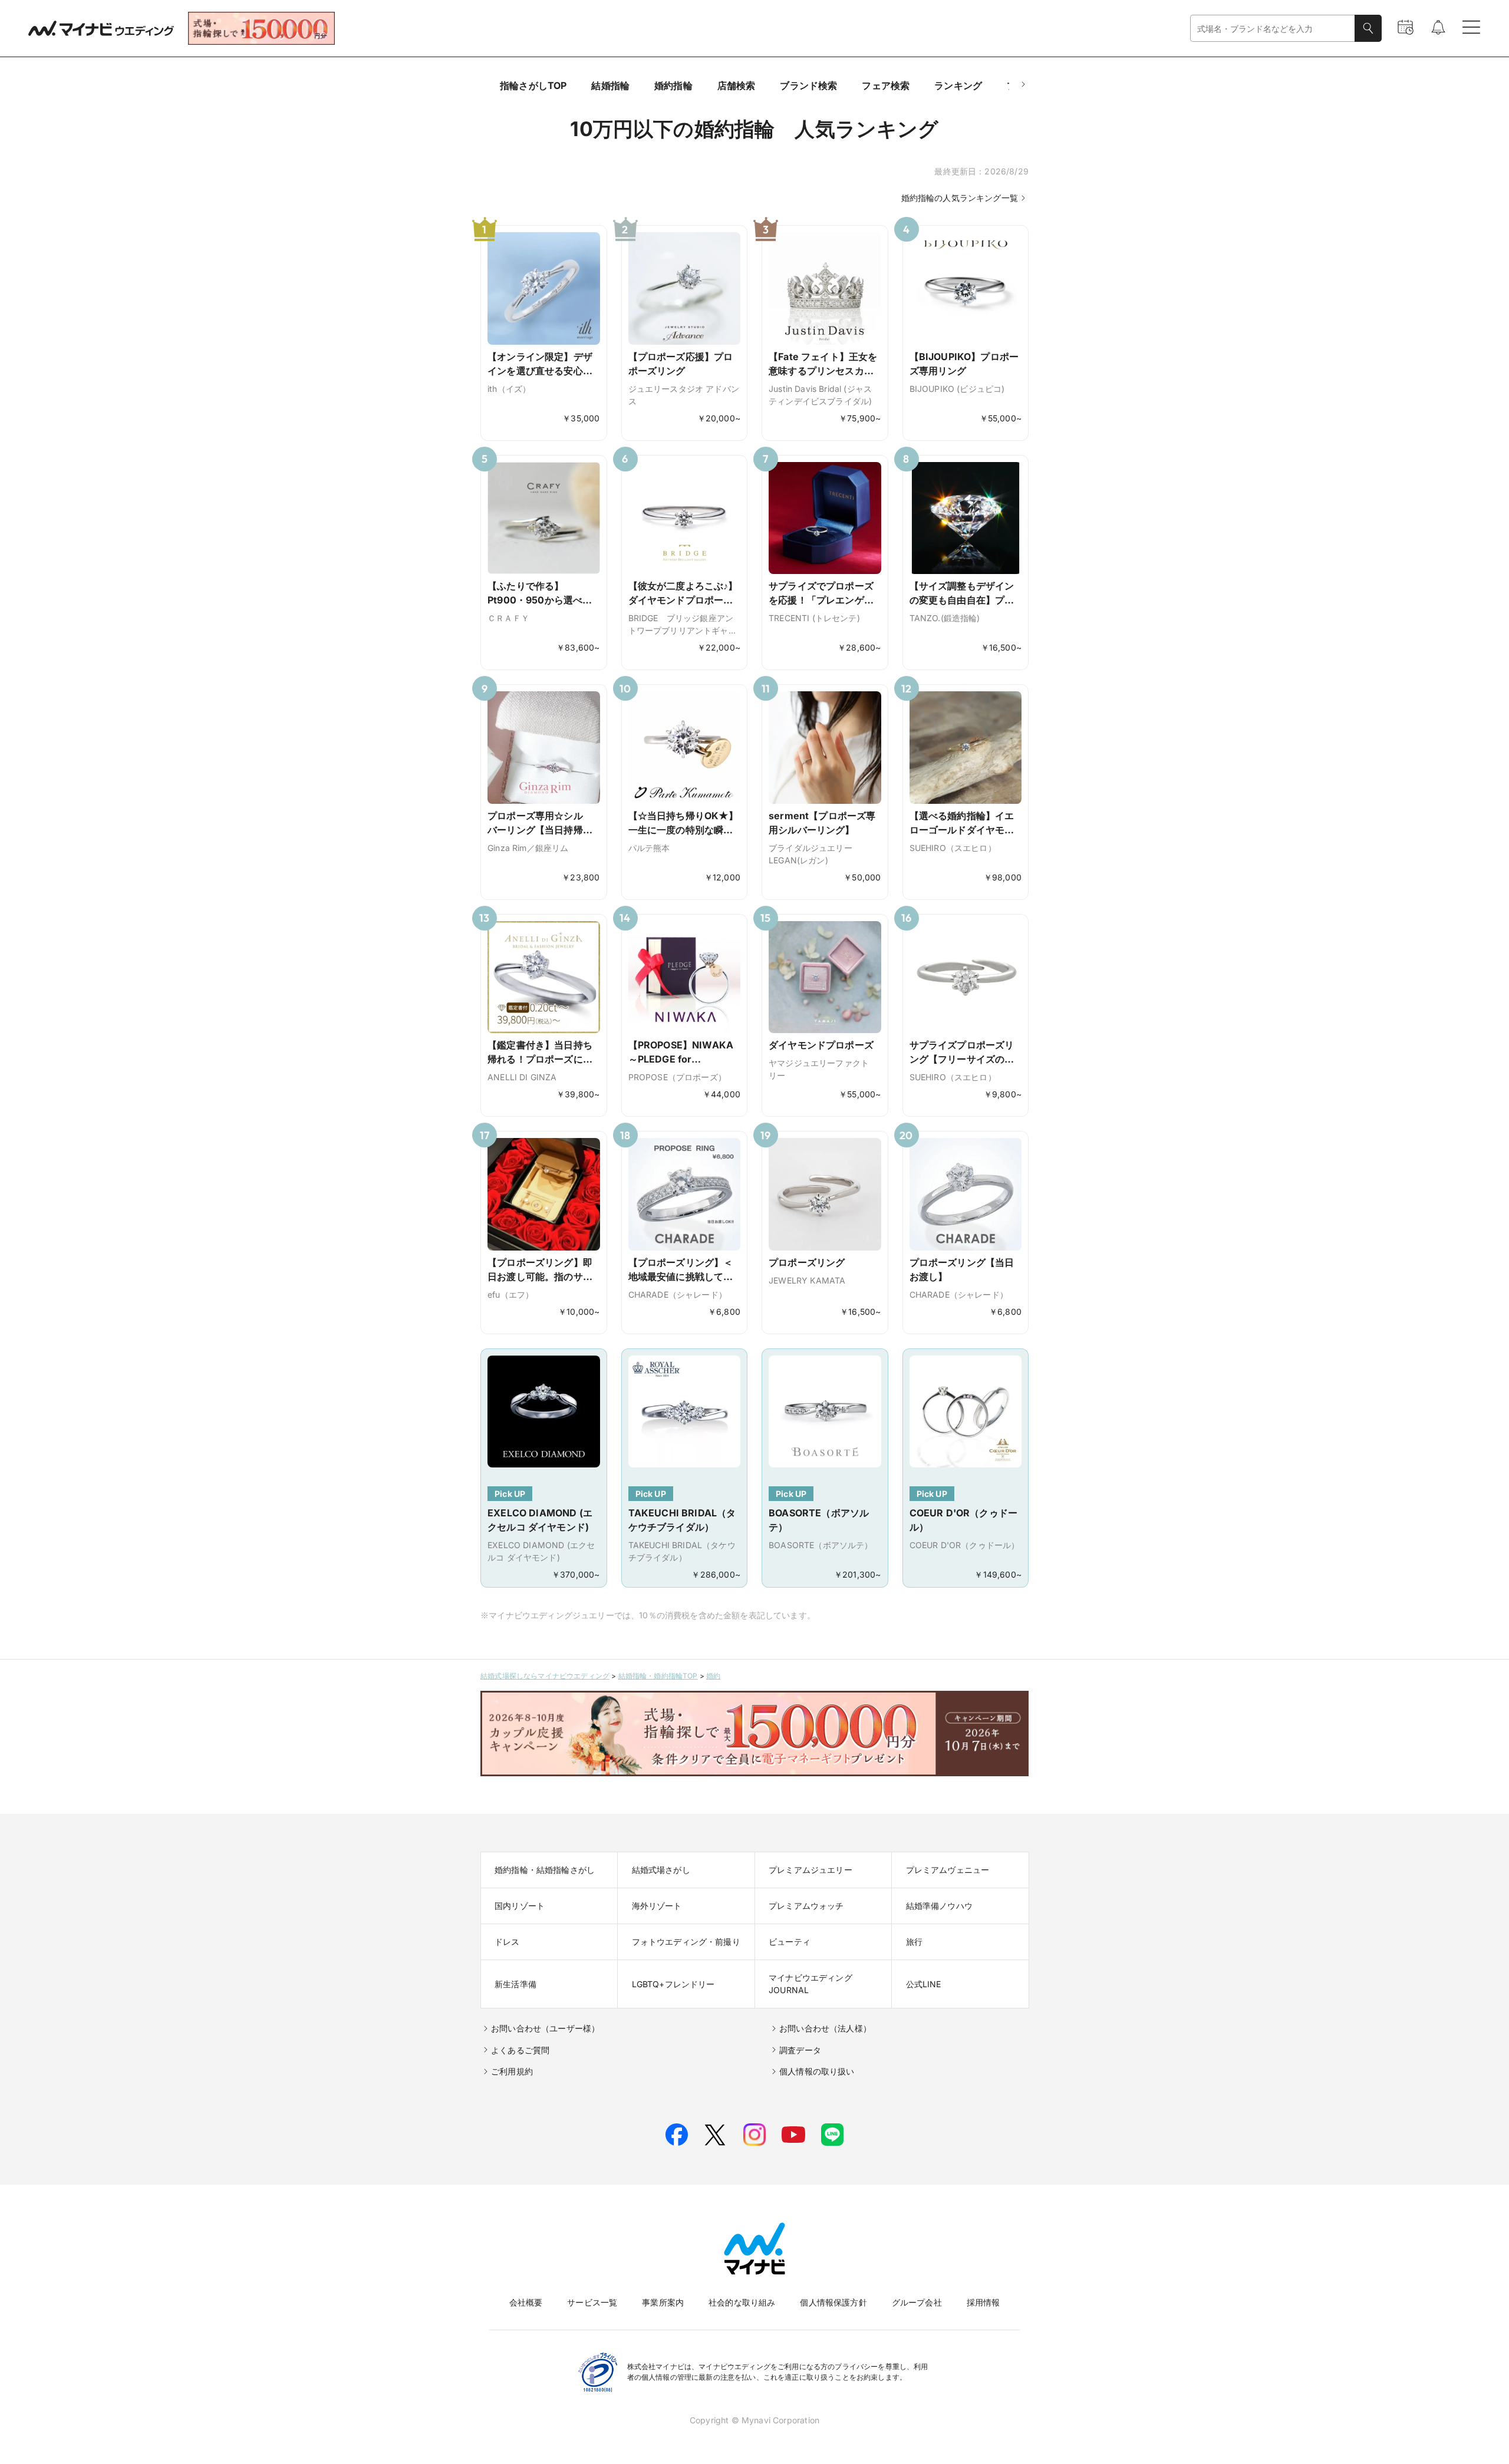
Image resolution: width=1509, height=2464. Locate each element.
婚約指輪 (673, 85)
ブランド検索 (808, 85)
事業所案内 (663, 2302)
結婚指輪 (610, 85)
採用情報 (984, 2302)
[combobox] (1273, 29)
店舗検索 (737, 85)
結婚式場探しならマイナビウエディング (545, 1676)
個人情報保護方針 (833, 2302)
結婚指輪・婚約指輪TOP (658, 1676)
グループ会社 (917, 2302)
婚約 (713, 1676)
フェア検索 (886, 85)
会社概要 (526, 2302)
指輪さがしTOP (533, 85)
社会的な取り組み (742, 2302)
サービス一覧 (592, 2302)
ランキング (958, 85)
